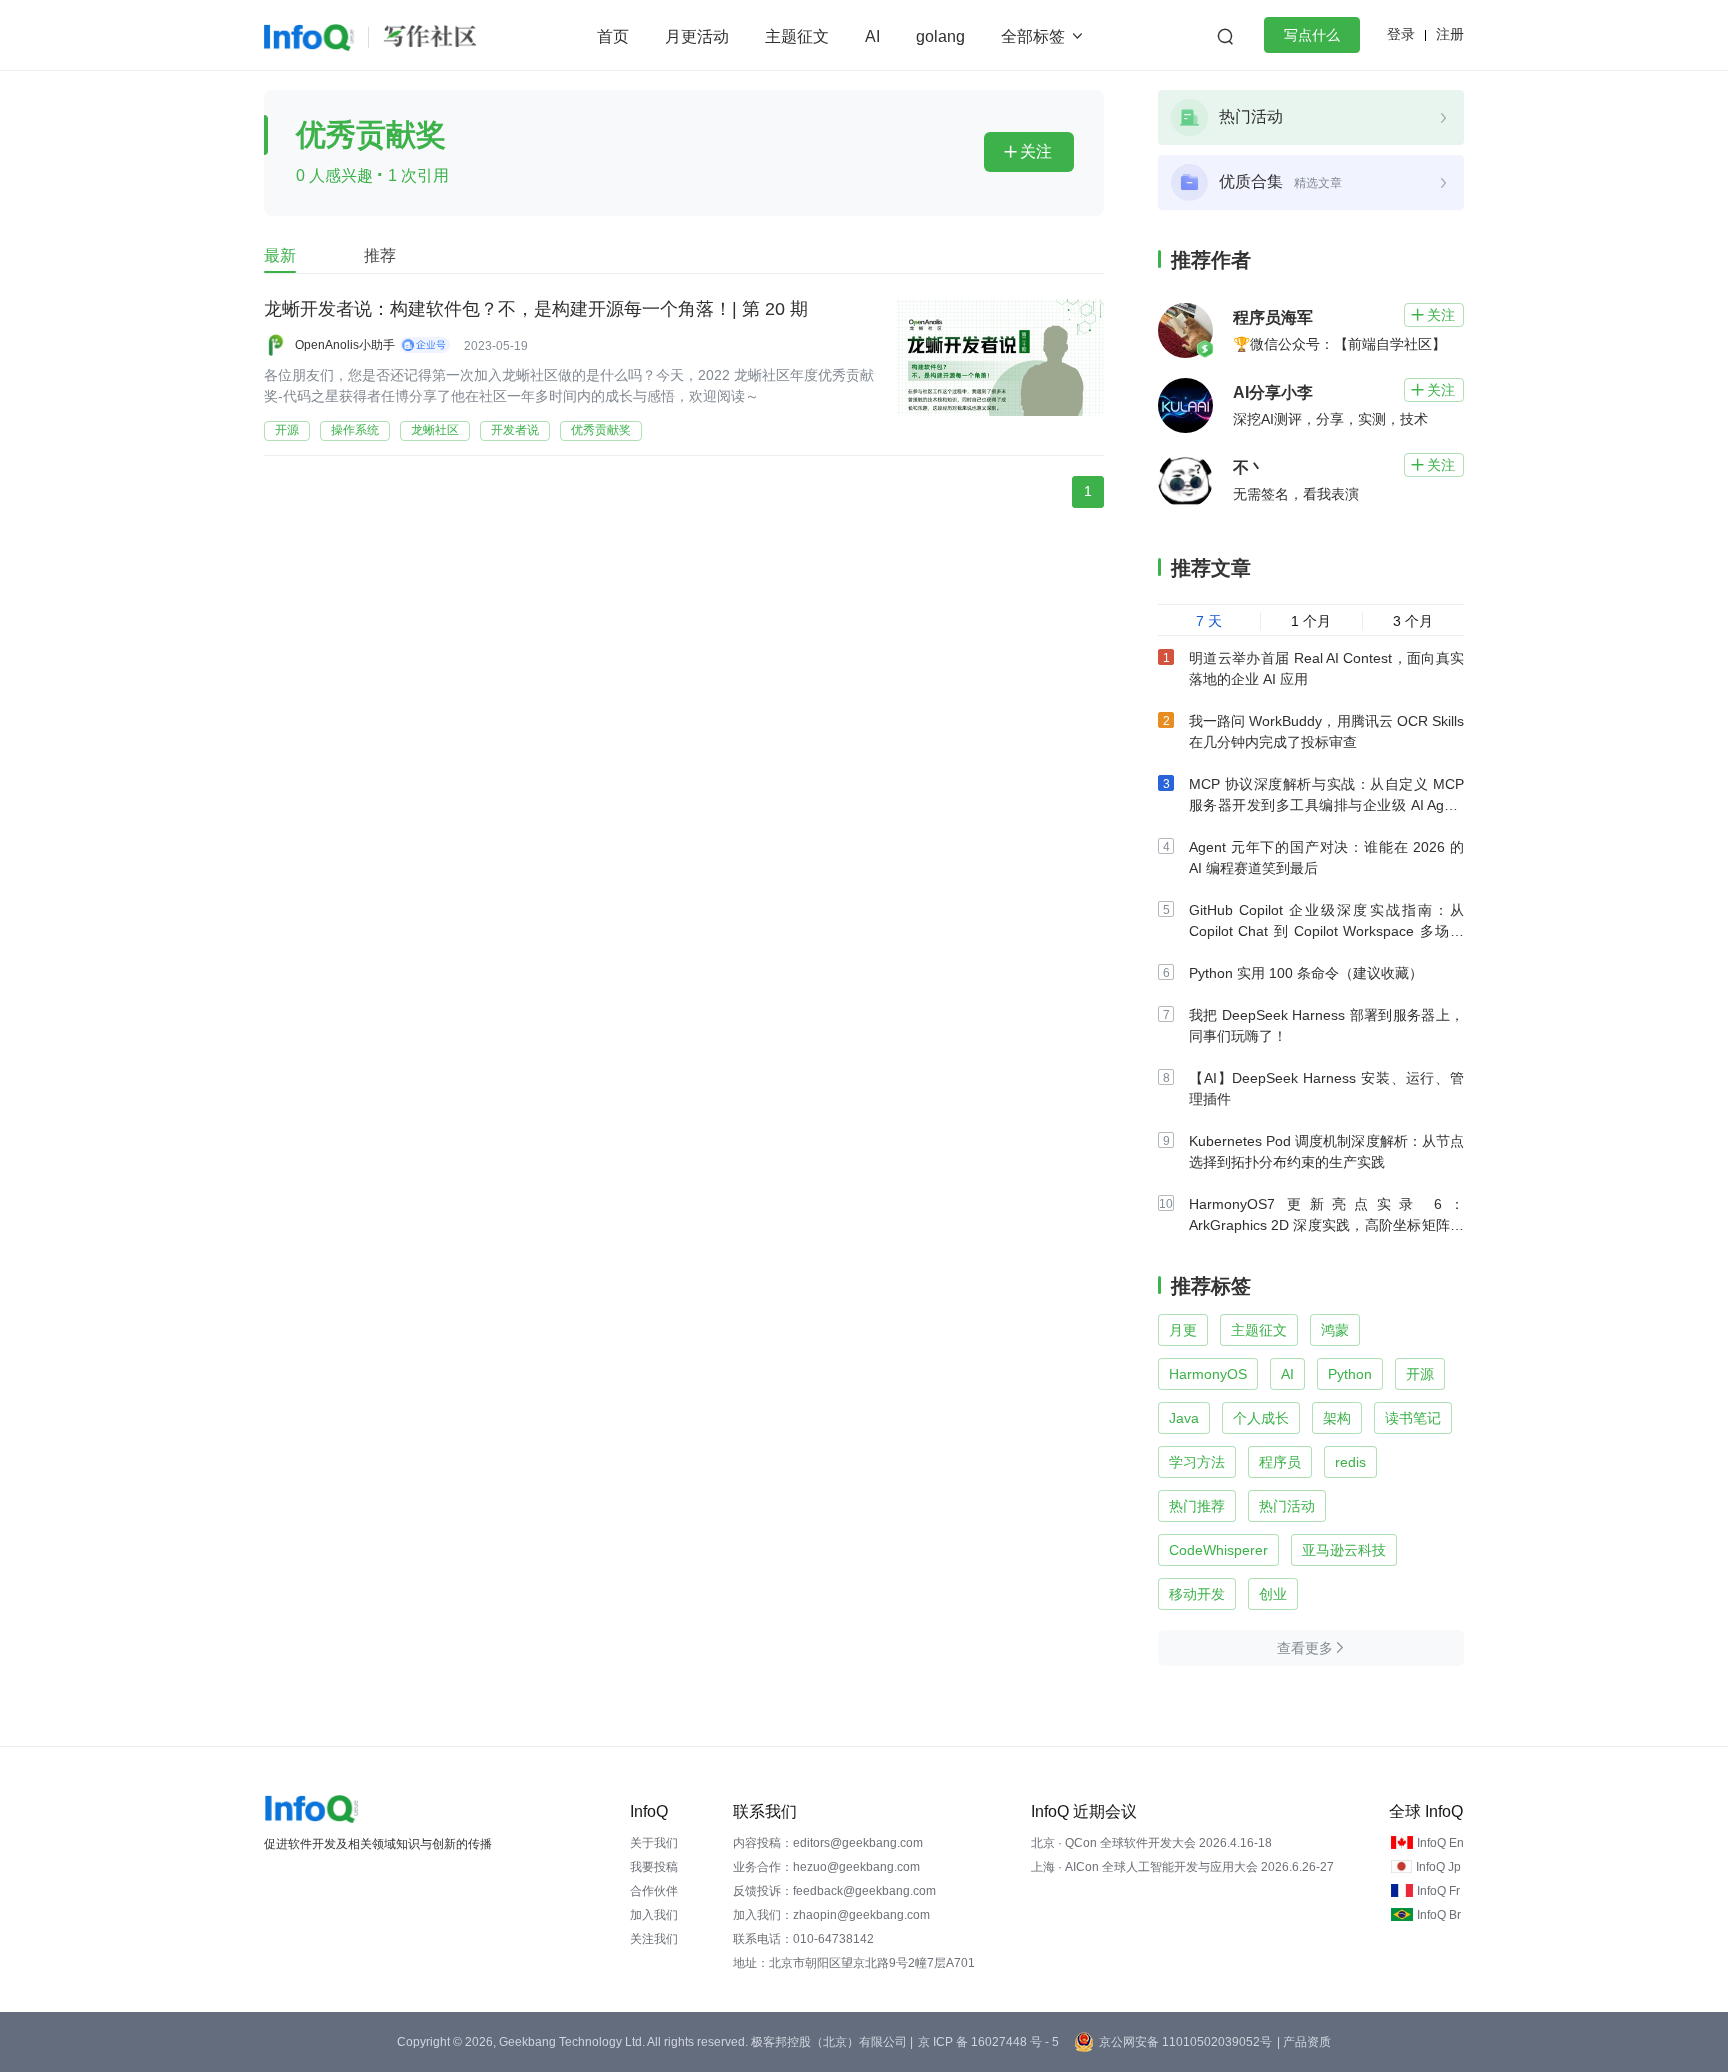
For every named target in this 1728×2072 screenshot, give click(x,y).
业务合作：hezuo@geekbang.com (826, 1867)
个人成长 (1261, 1418)
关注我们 (654, 1939)
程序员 (1280, 1462)
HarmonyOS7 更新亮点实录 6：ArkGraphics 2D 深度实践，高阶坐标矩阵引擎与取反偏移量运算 (1326, 1225)
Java (1184, 1418)
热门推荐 (1197, 1506)
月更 (1183, 1330)
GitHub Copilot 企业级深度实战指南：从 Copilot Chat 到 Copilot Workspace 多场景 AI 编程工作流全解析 (1326, 931)
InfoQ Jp (1438, 1867)
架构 (1337, 1418)
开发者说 (515, 430)
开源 (287, 430)
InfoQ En (1440, 1843)
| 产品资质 (1304, 2042)
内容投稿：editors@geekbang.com (828, 1843)
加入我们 (654, 1915)
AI (872, 36)
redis (1350, 1462)
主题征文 (797, 36)
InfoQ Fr (1438, 1891)
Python (1350, 1374)
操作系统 (355, 430)
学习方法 (1197, 1462)
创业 (1273, 1594)
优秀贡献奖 (601, 430)
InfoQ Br (1439, 1915)
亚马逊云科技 (1344, 1550)
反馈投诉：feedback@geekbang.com (834, 1891)
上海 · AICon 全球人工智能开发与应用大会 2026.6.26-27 (1182, 1867)
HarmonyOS (1208, 1374)
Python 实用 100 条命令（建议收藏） (1306, 973)
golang (940, 36)
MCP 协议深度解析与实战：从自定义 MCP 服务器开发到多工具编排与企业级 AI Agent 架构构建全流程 (1326, 805)
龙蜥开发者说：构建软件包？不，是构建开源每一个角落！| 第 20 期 (536, 309)
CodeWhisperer (1218, 1550)
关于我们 (654, 1843)
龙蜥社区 (435, 430)
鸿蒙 (1335, 1330)
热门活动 (1287, 1506)
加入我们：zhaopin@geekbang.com (831, 1915)
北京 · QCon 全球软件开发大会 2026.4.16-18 (1151, 1843)
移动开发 (1197, 1594)
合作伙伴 (654, 1891)
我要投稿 (654, 1867)
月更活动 (697, 36)
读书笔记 (1413, 1418)
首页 (613, 36)
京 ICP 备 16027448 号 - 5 (988, 2042)
